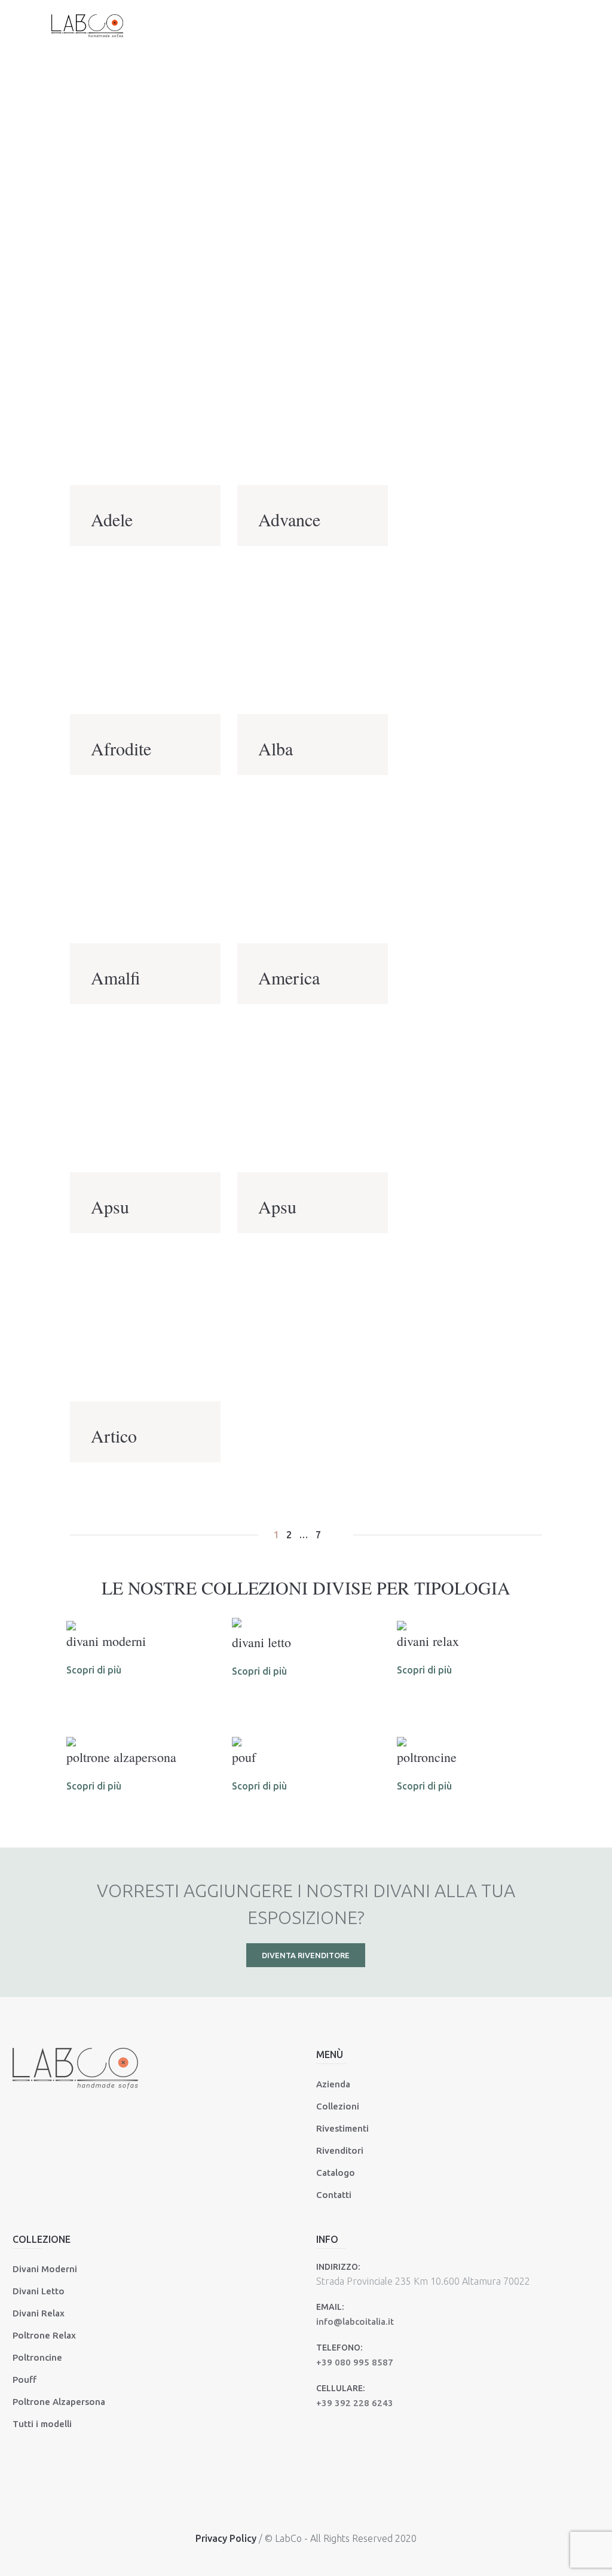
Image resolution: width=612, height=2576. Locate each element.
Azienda (333, 2084)
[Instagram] (321, 2504)
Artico (114, 1435)
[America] (313, 867)
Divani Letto (39, 2291)
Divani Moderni (45, 2269)
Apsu (110, 1206)
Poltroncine (37, 2357)
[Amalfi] (145, 867)
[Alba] (313, 638)
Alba (276, 748)
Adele (112, 519)
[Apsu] (145, 1096)
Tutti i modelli (42, 2424)
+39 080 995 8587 (355, 2362)
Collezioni (338, 2106)
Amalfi (116, 977)
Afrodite (121, 748)
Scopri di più (94, 1670)
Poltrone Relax (44, 2335)
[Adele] (145, 409)
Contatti (334, 2195)
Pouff (25, 2380)
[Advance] (313, 409)
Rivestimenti (342, 2128)
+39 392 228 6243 (355, 2403)
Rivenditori (340, 2150)
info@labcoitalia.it (355, 2322)
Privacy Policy (226, 2538)
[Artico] (145, 1325)
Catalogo (336, 2173)
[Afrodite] (145, 638)
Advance (289, 519)
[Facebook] (289, 2504)
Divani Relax (39, 2313)
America (289, 977)
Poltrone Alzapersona (59, 2402)
